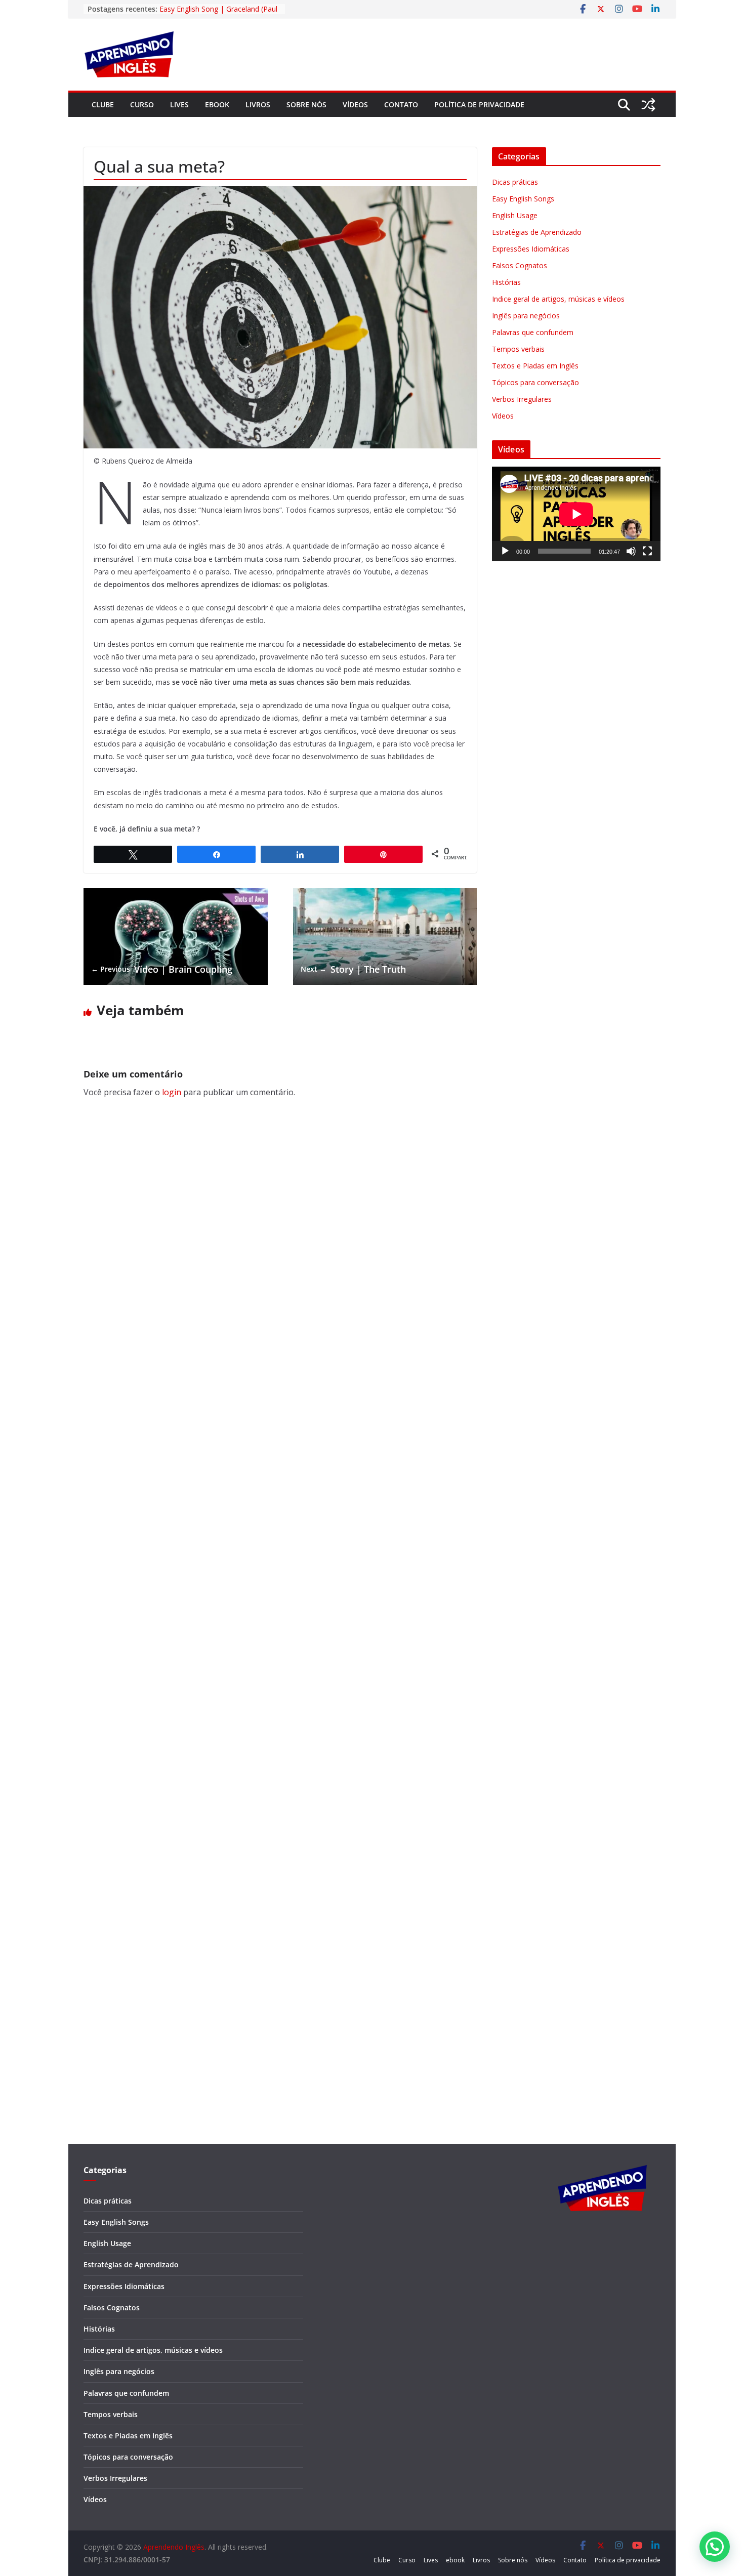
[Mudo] (631, 551)
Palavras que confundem (533, 332)
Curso (142, 105)
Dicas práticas (515, 182)
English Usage (515, 215)
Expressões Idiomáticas (531, 249)
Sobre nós (306, 105)
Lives (179, 105)
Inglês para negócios (526, 316)
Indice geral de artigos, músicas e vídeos (558, 299)
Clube (103, 105)
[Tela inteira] (647, 551)
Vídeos (355, 105)
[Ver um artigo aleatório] (648, 105)
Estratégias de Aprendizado (537, 232)
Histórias (506, 282)
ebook (217, 105)
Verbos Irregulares (522, 399)
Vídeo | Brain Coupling (162, 969)
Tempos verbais (518, 349)
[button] (715, 2547)
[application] (576, 514)
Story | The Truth (353, 969)
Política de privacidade (479, 105)
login (172, 1092)
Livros (258, 105)
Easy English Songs (523, 199)
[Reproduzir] (505, 551)
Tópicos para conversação (535, 382)
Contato (401, 105)
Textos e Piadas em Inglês (535, 366)
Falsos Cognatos (520, 265)
